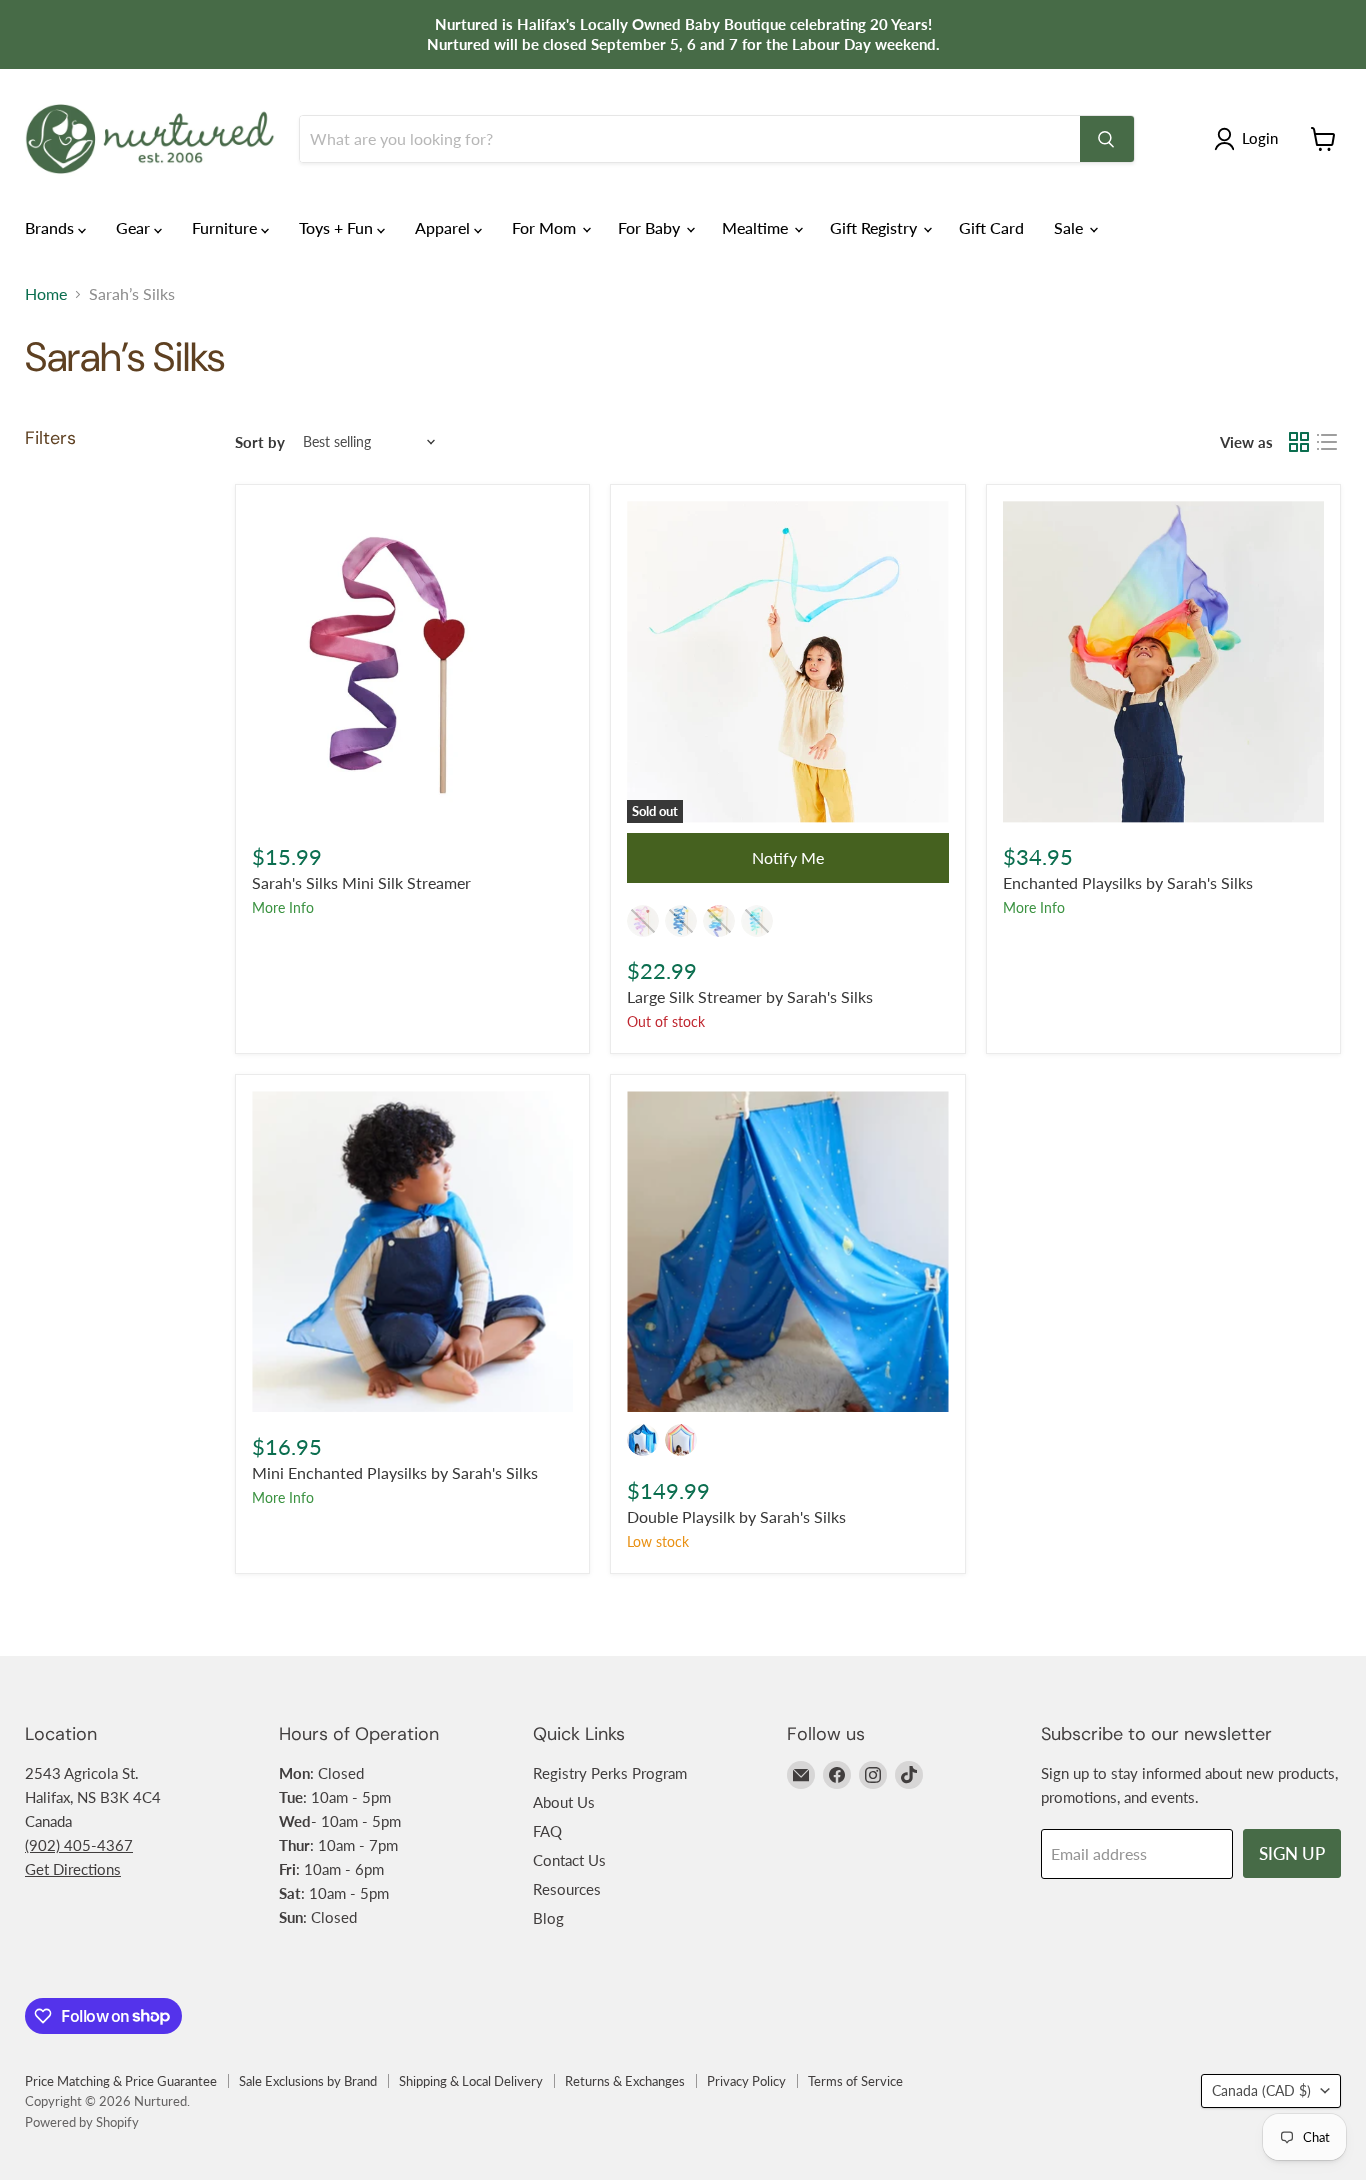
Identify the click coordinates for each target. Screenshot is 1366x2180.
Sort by (260, 442)
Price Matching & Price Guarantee (121, 2081)
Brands (51, 227)
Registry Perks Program (610, 1773)
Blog (548, 1918)
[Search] (1107, 139)
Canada (1261, 2090)
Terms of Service (855, 2081)
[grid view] (1299, 442)
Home (46, 294)
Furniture (226, 227)
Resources (567, 1889)
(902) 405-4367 (79, 1845)
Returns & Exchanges (625, 2081)
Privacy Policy (746, 2081)
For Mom (546, 227)
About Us (564, 1802)
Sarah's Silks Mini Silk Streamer (361, 882)
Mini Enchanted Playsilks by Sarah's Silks (395, 1472)
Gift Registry (875, 227)
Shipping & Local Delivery (471, 2081)
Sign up (1292, 1853)
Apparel (444, 227)
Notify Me (788, 857)
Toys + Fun (338, 227)
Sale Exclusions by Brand (308, 2081)
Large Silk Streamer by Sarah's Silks (750, 996)
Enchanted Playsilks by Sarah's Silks (1128, 882)
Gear (135, 227)
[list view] (1327, 442)
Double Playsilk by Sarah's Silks (736, 1516)
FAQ (547, 1831)
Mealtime (757, 227)
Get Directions (73, 1869)
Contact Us (569, 1860)
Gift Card (991, 227)
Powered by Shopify (82, 2122)
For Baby (651, 227)
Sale (1070, 227)
